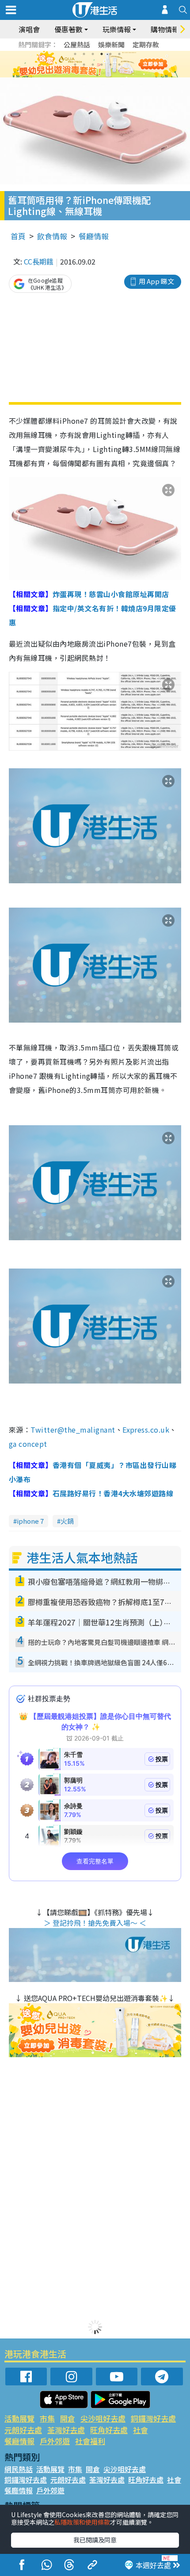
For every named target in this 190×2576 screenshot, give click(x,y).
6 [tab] (119, 54)
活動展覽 (19, 2418)
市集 (47, 2418)
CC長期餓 (39, 261)
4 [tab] (102, 54)
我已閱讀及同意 (95, 2540)
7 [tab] (75, 65)
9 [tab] (93, 65)
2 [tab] (84, 54)
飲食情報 (52, 236)
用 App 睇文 (156, 281)
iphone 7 (30, 1521)
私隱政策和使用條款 (82, 2522)
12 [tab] (119, 65)
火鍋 (67, 1521)
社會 (141, 2430)
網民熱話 (19, 2469)
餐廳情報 (94, 236)
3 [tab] (93, 54)
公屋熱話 (77, 44)
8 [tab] (84, 65)
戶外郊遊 (55, 2441)
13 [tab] (97, 75)
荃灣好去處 (66, 2430)
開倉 (68, 2418)
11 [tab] (110, 65)
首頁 (18, 236)
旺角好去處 (109, 2430)
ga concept (28, 1444)
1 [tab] (75, 54)
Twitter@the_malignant (73, 1430)
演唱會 (29, 29)
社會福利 (90, 2441)
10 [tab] (102, 65)
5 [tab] (110, 54)
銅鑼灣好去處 (153, 2418)
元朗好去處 (23, 2430)
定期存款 (146, 44)
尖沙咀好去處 (103, 2418)
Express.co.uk (146, 1430)
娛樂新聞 (111, 44)
